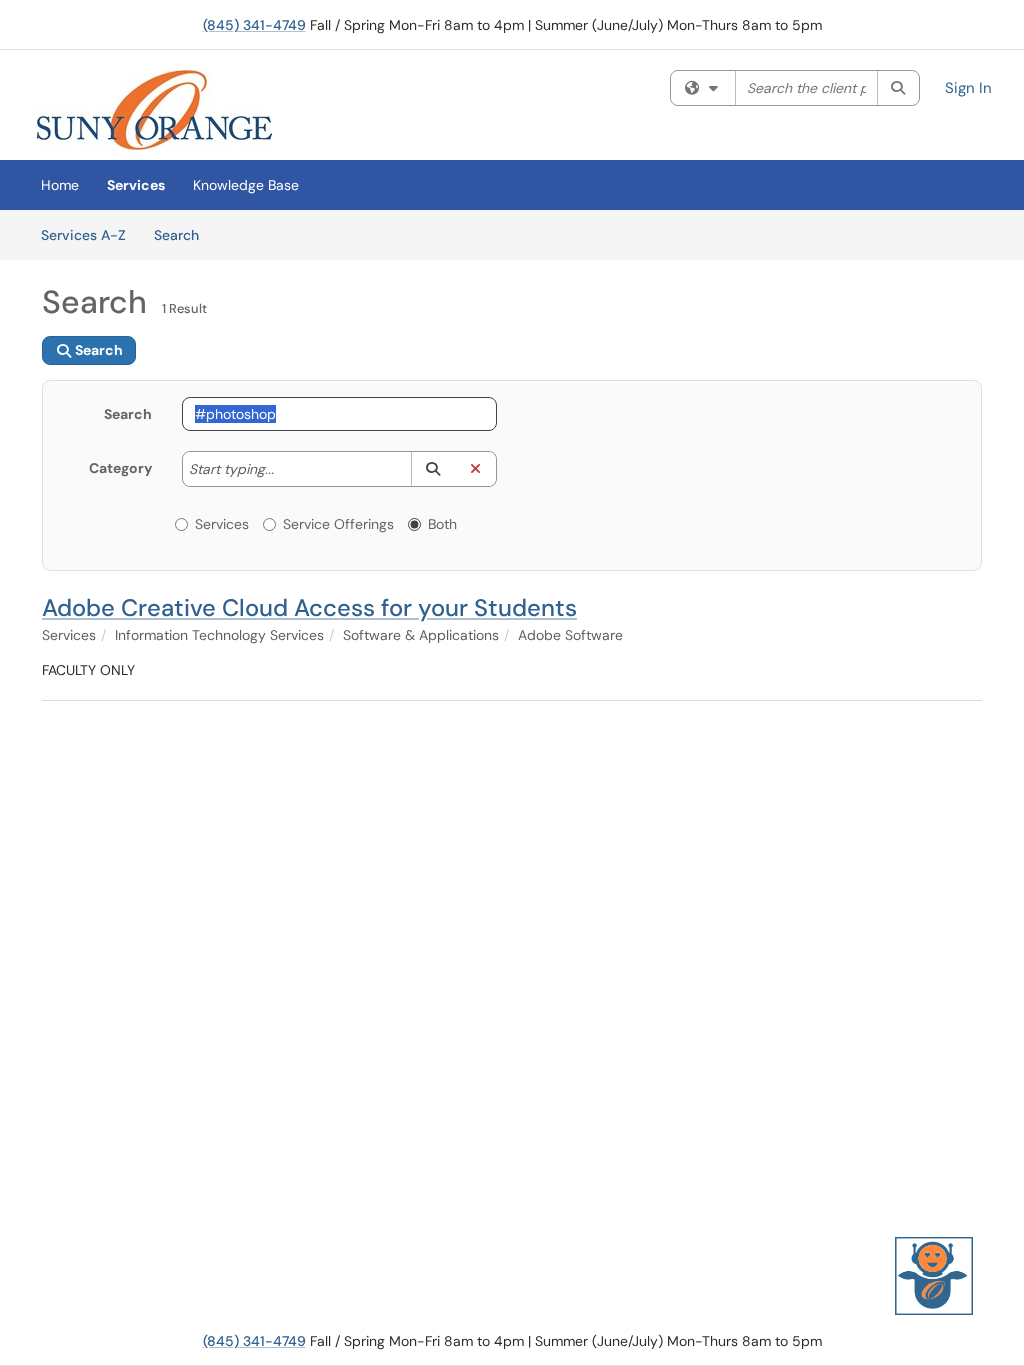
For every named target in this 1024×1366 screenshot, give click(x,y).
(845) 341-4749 (254, 25)
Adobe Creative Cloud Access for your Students (309, 607)
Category (120, 468)
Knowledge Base (246, 185)
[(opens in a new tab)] (154, 110)
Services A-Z (83, 235)
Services (136, 185)
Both (442, 524)
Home (60, 185)
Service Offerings (338, 524)
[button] (432, 469)
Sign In (968, 88)
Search (183, 234)
